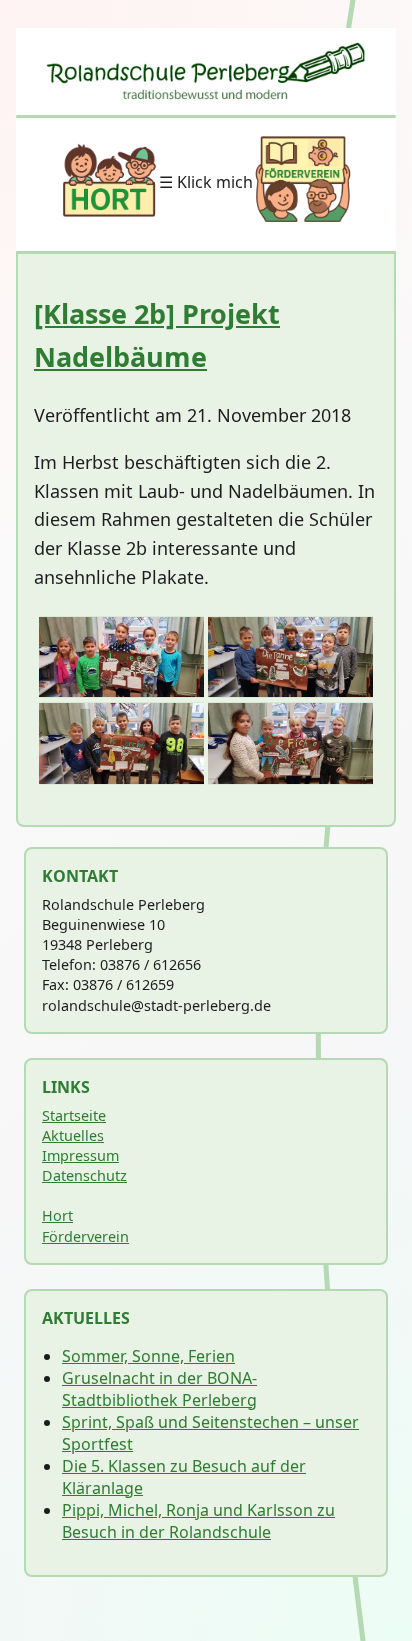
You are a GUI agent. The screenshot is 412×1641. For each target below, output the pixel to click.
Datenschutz (84, 1175)
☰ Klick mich (206, 182)
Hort (57, 1215)
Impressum (80, 1155)
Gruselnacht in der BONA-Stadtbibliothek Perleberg (159, 1389)
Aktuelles (73, 1135)
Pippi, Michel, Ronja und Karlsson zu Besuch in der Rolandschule (198, 1521)
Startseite (74, 1115)
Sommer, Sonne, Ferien (148, 1356)
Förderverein (85, 1236)
